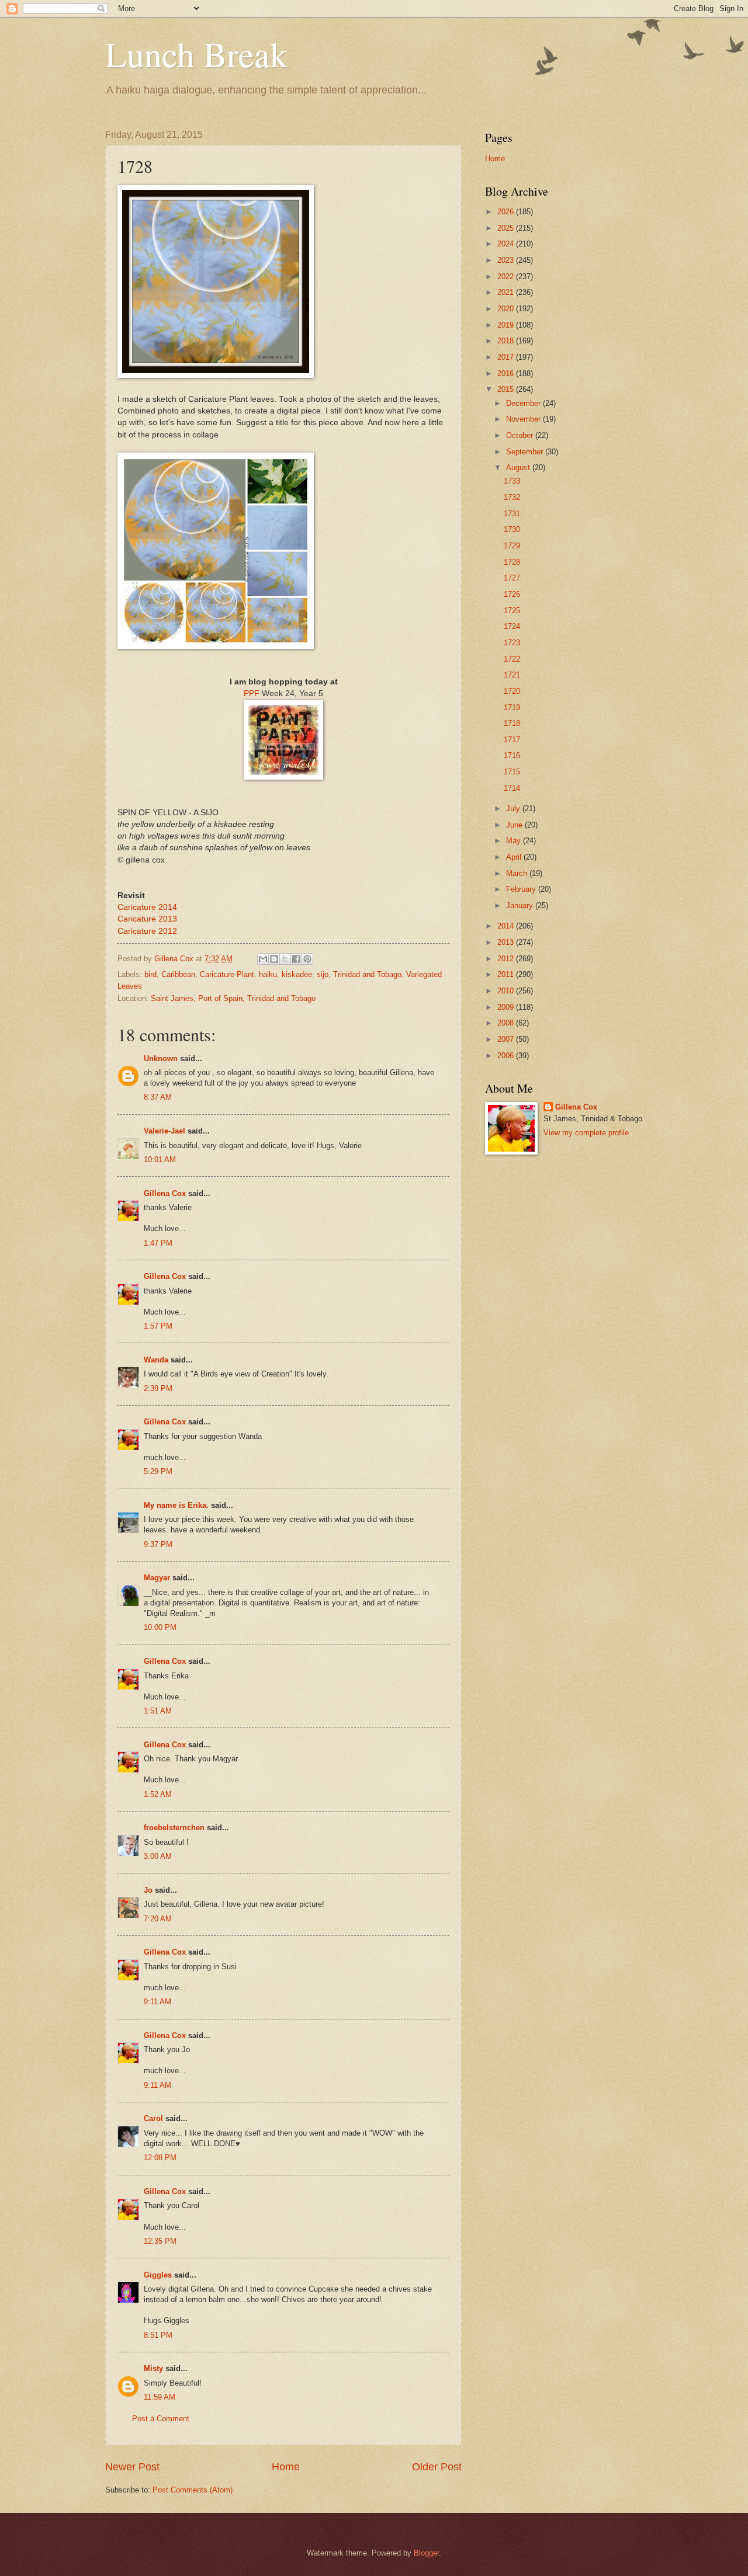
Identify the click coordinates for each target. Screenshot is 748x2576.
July (514, 809)
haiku (268, 974)
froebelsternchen (174, 1828)
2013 (507, 942)
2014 (507, 926)
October (521, 435)
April (515, 857)
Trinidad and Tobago (367, 974)
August (519, 467)
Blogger (426, 2553)
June (515, 825)
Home (286, 2467)
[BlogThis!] (274, 959)
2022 (507, 277)
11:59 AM (160, 2397)
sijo (323, 974)
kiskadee (297, 974)
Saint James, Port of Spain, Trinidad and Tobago (233, 998)
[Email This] (263, 959)
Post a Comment (161, 2419)
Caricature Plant (227, 974)
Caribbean (178, 974)
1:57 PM (158, 1326)
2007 (507, 1039)
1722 (512, 659)
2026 (507, 212)
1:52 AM (158, 1794)
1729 (512, 546)
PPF (252, 693)
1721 (512, 675)
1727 (512, 578)
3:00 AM (158, 1856)
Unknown (161, 1058)
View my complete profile (586, 1133)
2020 (507, 309)
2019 (507, 325)
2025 (507, 228)
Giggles (158, 2275)
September (526, 452)
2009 (507, 1007)
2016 (507, 373)
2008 (507, 1023)
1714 (512, 788)
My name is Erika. (176, 1505)
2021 (507, 292)
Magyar (157, 1578)
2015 (507, 389)
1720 (512, 691)
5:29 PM (158, 1471)
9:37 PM (158, 1544)
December (524, 403)
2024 (507, 244)
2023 (507, 260)
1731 (512, 514)
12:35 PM (160, 2241)
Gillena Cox (165, 1193)
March (518, 873)
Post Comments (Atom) (193, 2490)
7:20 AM (158, 1919)
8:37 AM (158, 1097)
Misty (153, 2368)
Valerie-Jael (165, 1131)
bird (150, 974)
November (524, 419)
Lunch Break (196, 54)
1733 (512, 481)
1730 (512, 529)
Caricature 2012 (147, 931)
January (521, 905)
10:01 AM (160, 1160)
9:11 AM (157, 2002)
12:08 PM (160, 2158)
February (522, 889)
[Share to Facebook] (296, 959)
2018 (507, 341)
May (515, 841)
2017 (507, 357)
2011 (507, 974)
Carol (153, 2118)
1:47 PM (158, 1243)
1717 (512, 740)
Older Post (437, 2467)
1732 (512, 497)
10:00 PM (160, 1627)
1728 (512, 562)
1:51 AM (158, 1711)
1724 (512, 626)
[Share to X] (285, 959)
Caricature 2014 (147, 907)
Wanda (156, 1360)
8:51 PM (158, 2335)
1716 (512, 755)
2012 (507, 959)
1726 (512, 594)
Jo (148, 1890)
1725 (512, 611)
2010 (507, 991)
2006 (507, 1056)
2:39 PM (158, 1388)
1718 (512, 723)
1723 (512, 643)
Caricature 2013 (147, 919)
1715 (512, 772)
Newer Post (132, 2467)
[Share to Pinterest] (307, 959)
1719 (512, 708)
